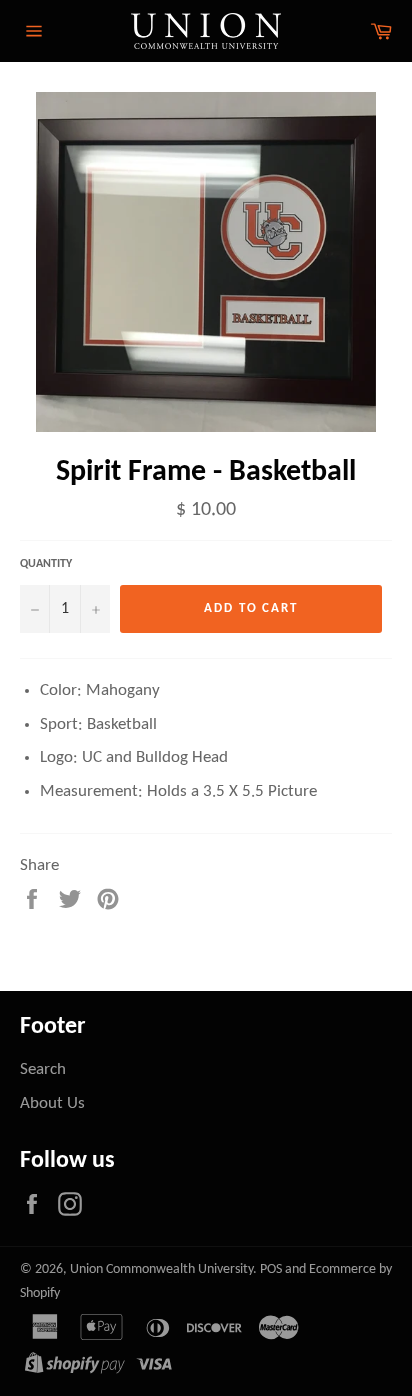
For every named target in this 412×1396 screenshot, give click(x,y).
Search (43, 1069)
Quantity (46, 564)
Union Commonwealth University (161, 1269)
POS (271, 1269)
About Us (52, 1103)
